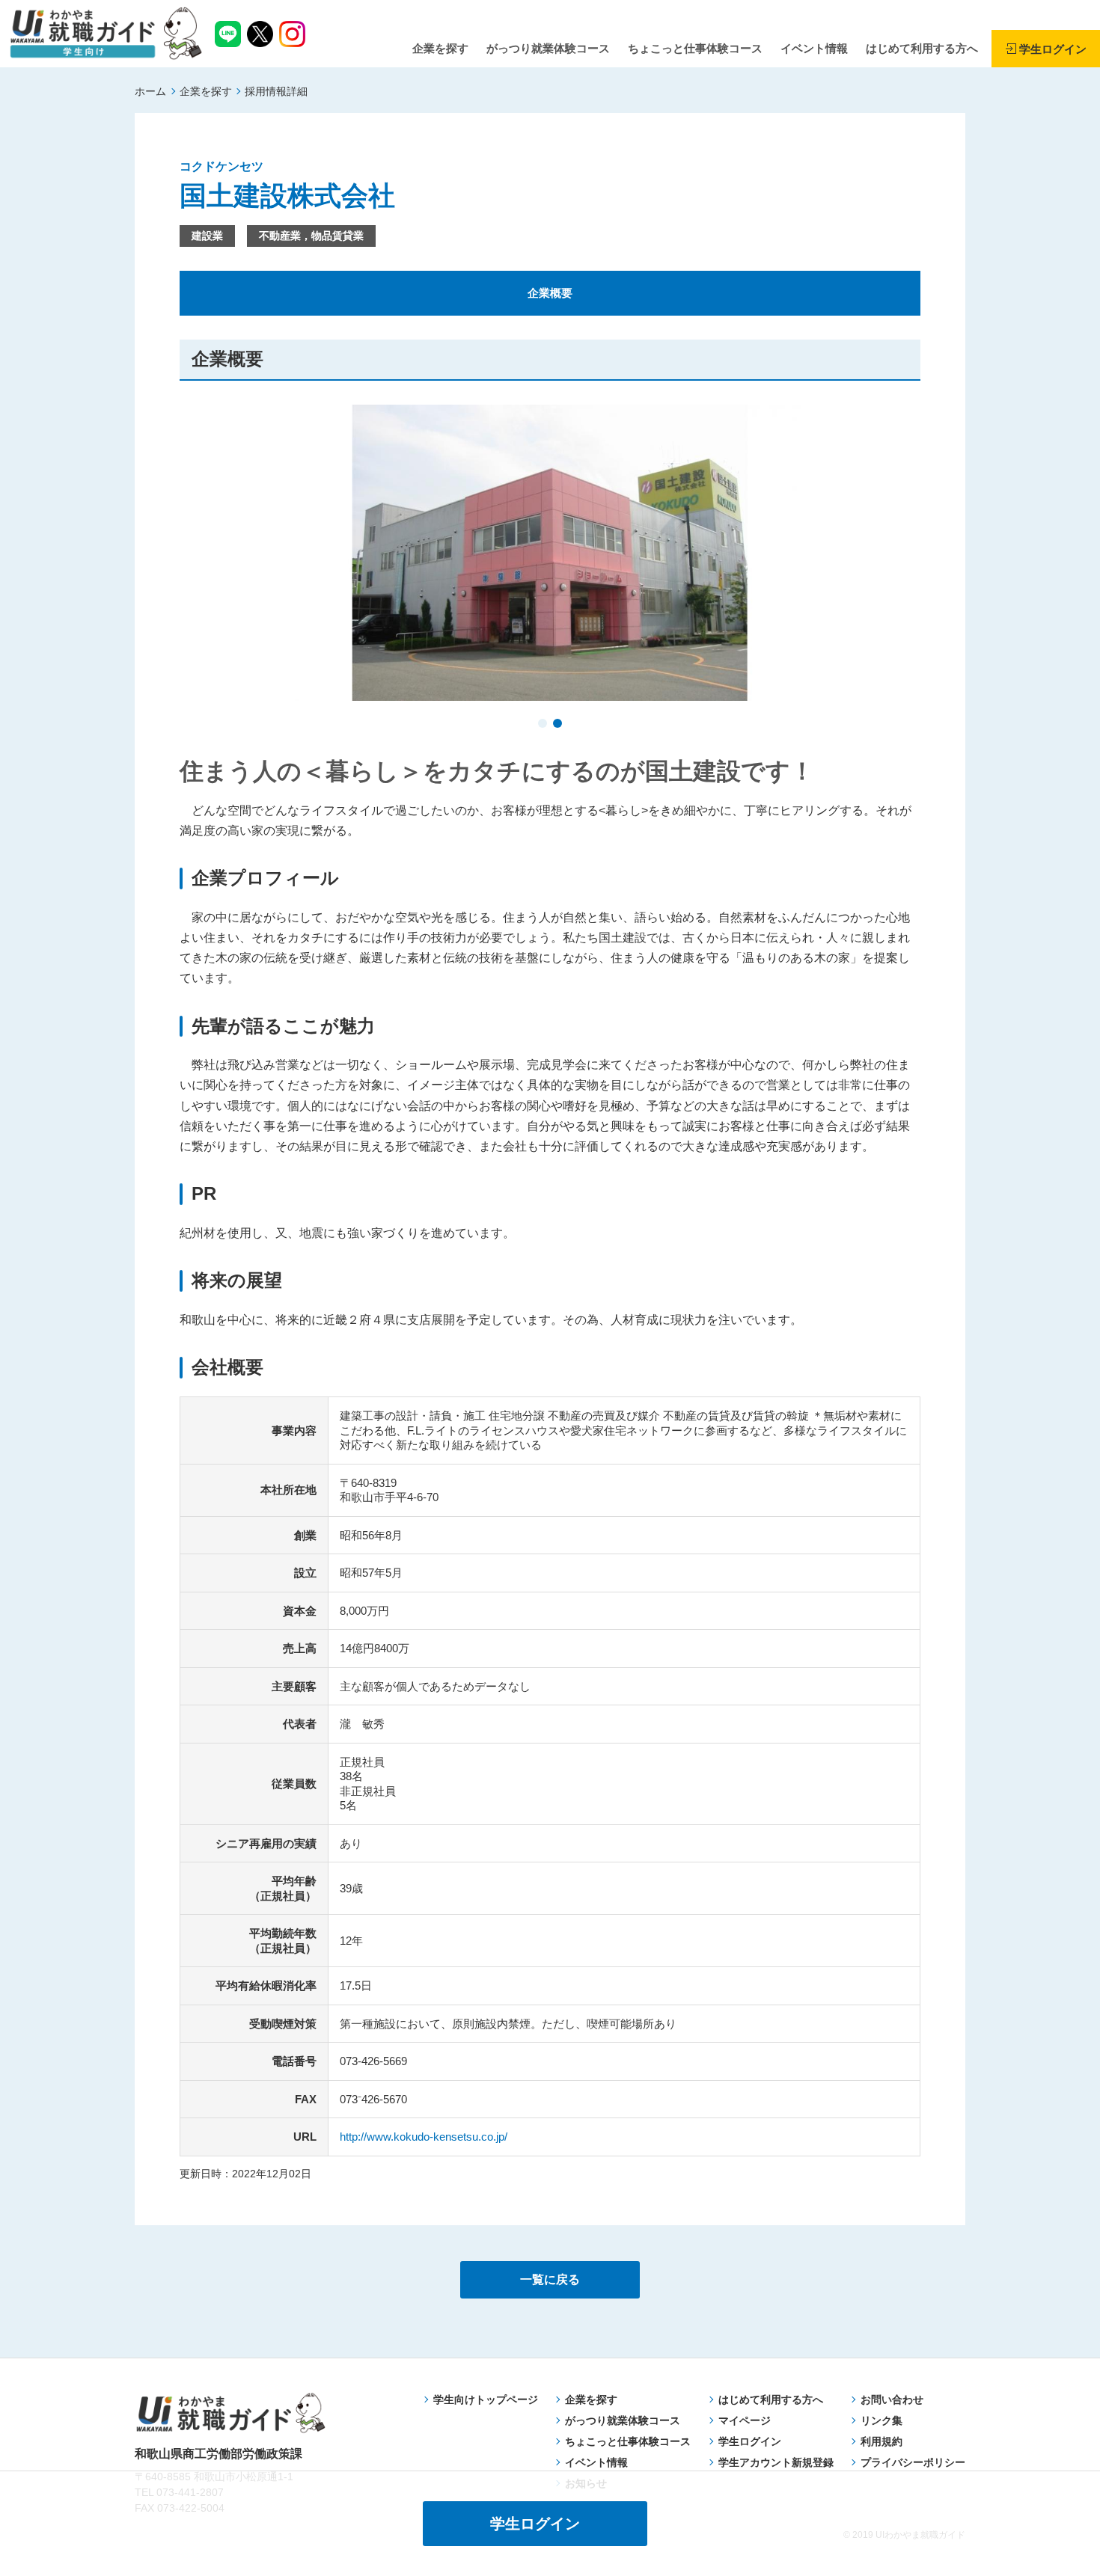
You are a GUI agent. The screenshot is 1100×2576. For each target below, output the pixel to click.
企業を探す (206, 91)
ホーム (150, 91)
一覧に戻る (550, 2279)
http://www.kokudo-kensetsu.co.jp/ (424, 2137)
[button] (543, 725)
